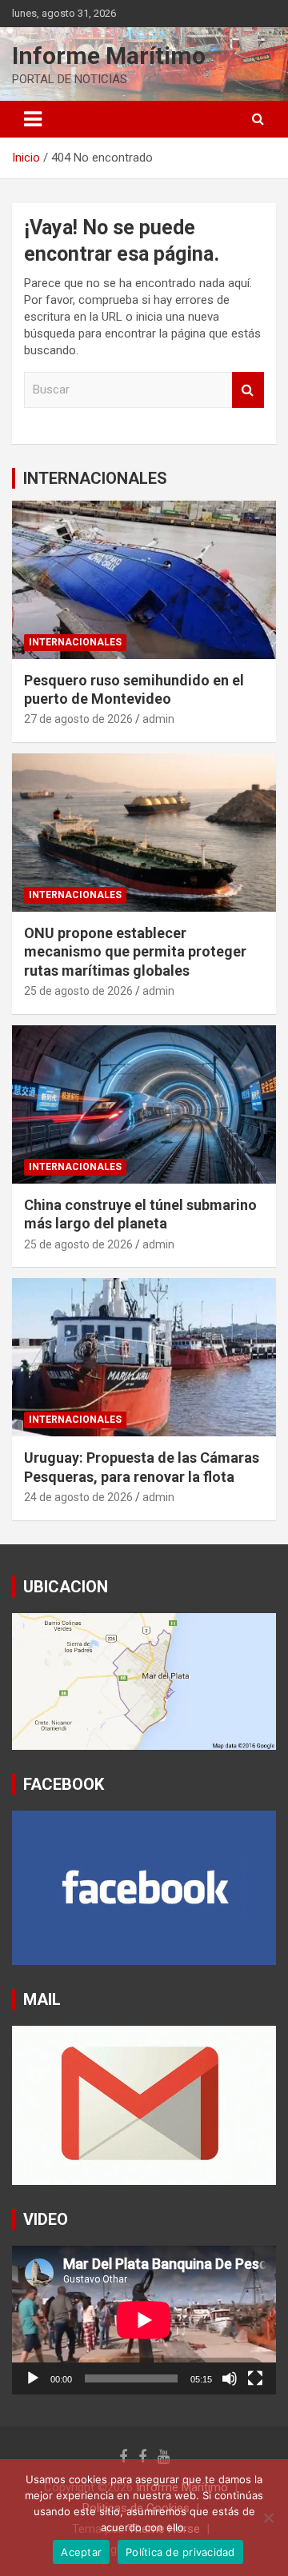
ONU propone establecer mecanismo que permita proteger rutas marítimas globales (135, 952)
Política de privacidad (180, 2552)
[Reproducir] (33, 2378)
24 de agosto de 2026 (78, 1497)
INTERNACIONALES (95, 478)
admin (158, 719)
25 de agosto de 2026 (78, 991)
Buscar (248, 390)
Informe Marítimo (109, 56)
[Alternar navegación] (33, 119)
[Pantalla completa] (255, 2378)
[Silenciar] (230, 2378)
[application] (144, 2320)
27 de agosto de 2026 (78, 719)
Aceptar (81, 2552)
